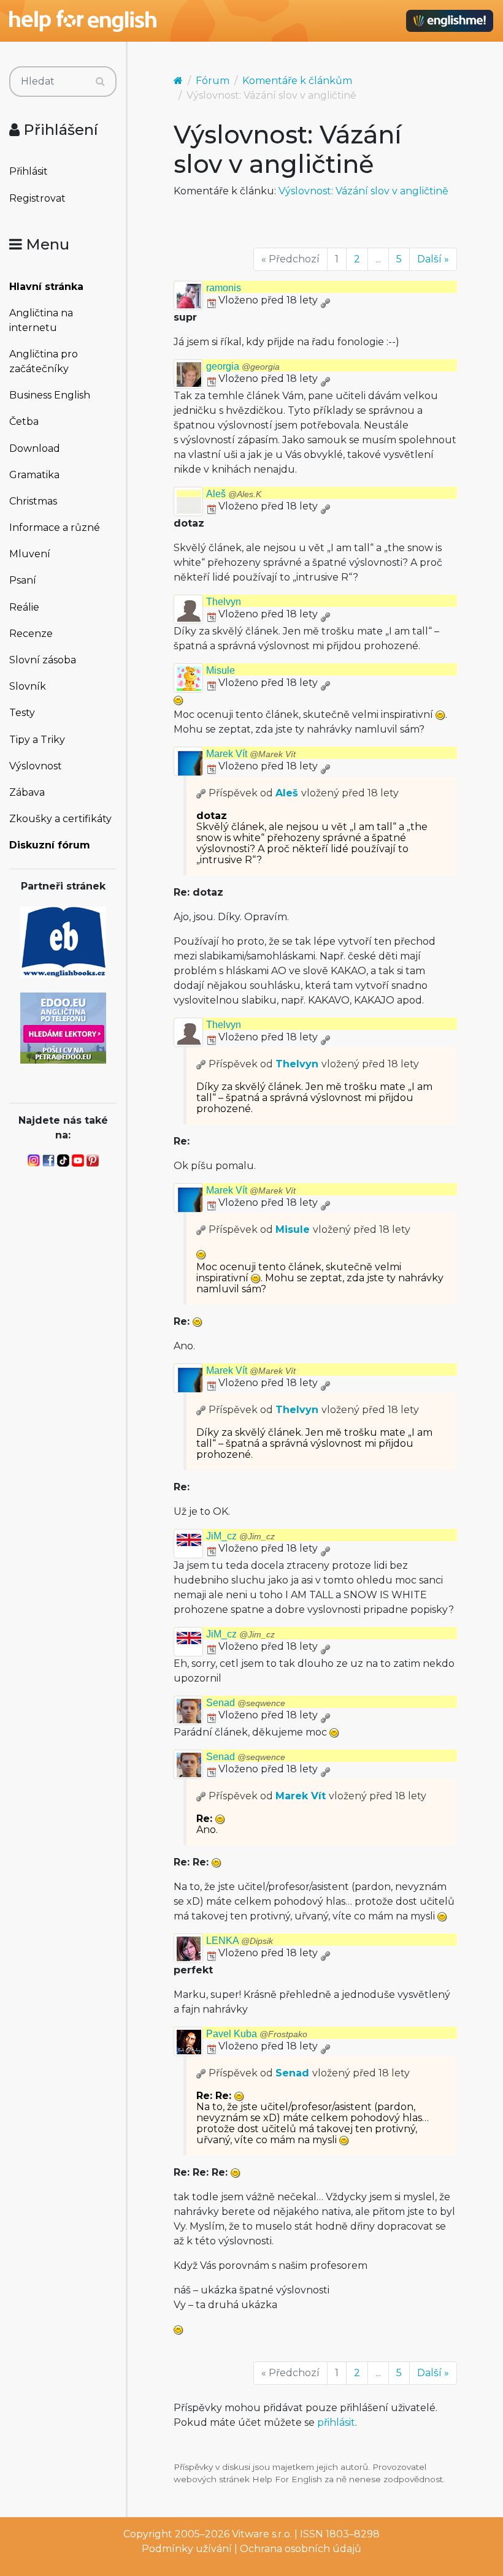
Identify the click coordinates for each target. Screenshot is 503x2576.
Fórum (213, 81)
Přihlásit (29, 171)
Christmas (33, 501)
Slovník (28, 686)
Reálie (24, 607)
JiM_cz (240, 1536)
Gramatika (34, 475)
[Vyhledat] (100, 82)
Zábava (27, 792)
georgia (243, 366)
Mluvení (30, 554)
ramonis (224, 288)
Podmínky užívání (187, 2549)
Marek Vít (251, 754)
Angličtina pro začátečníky (44, 361)
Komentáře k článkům (297, 81)
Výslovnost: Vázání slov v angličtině (363, 191)
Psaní (23, 580)
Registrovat (37, 198)
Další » (433, 259)
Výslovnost (36, 766)
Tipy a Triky (37, 740)
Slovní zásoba (43, 660)
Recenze (31, 634)
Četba (24, 421)
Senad (246, 1703)
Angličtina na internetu (41, 320)
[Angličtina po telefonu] (63, 1027)
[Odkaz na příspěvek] (201, 793)
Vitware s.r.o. (262, 2534)
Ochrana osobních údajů (301, 2549)
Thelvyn (224, 602)
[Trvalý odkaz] (325, 300)
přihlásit (336, 2422)
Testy (22, 713)
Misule (221, 670)
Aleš (234, 494)
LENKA (240, 1941)
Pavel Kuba (257, 2034)
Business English (50, 395)
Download (35, 448)
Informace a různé (55, 528)
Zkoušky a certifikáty (60, 819)
